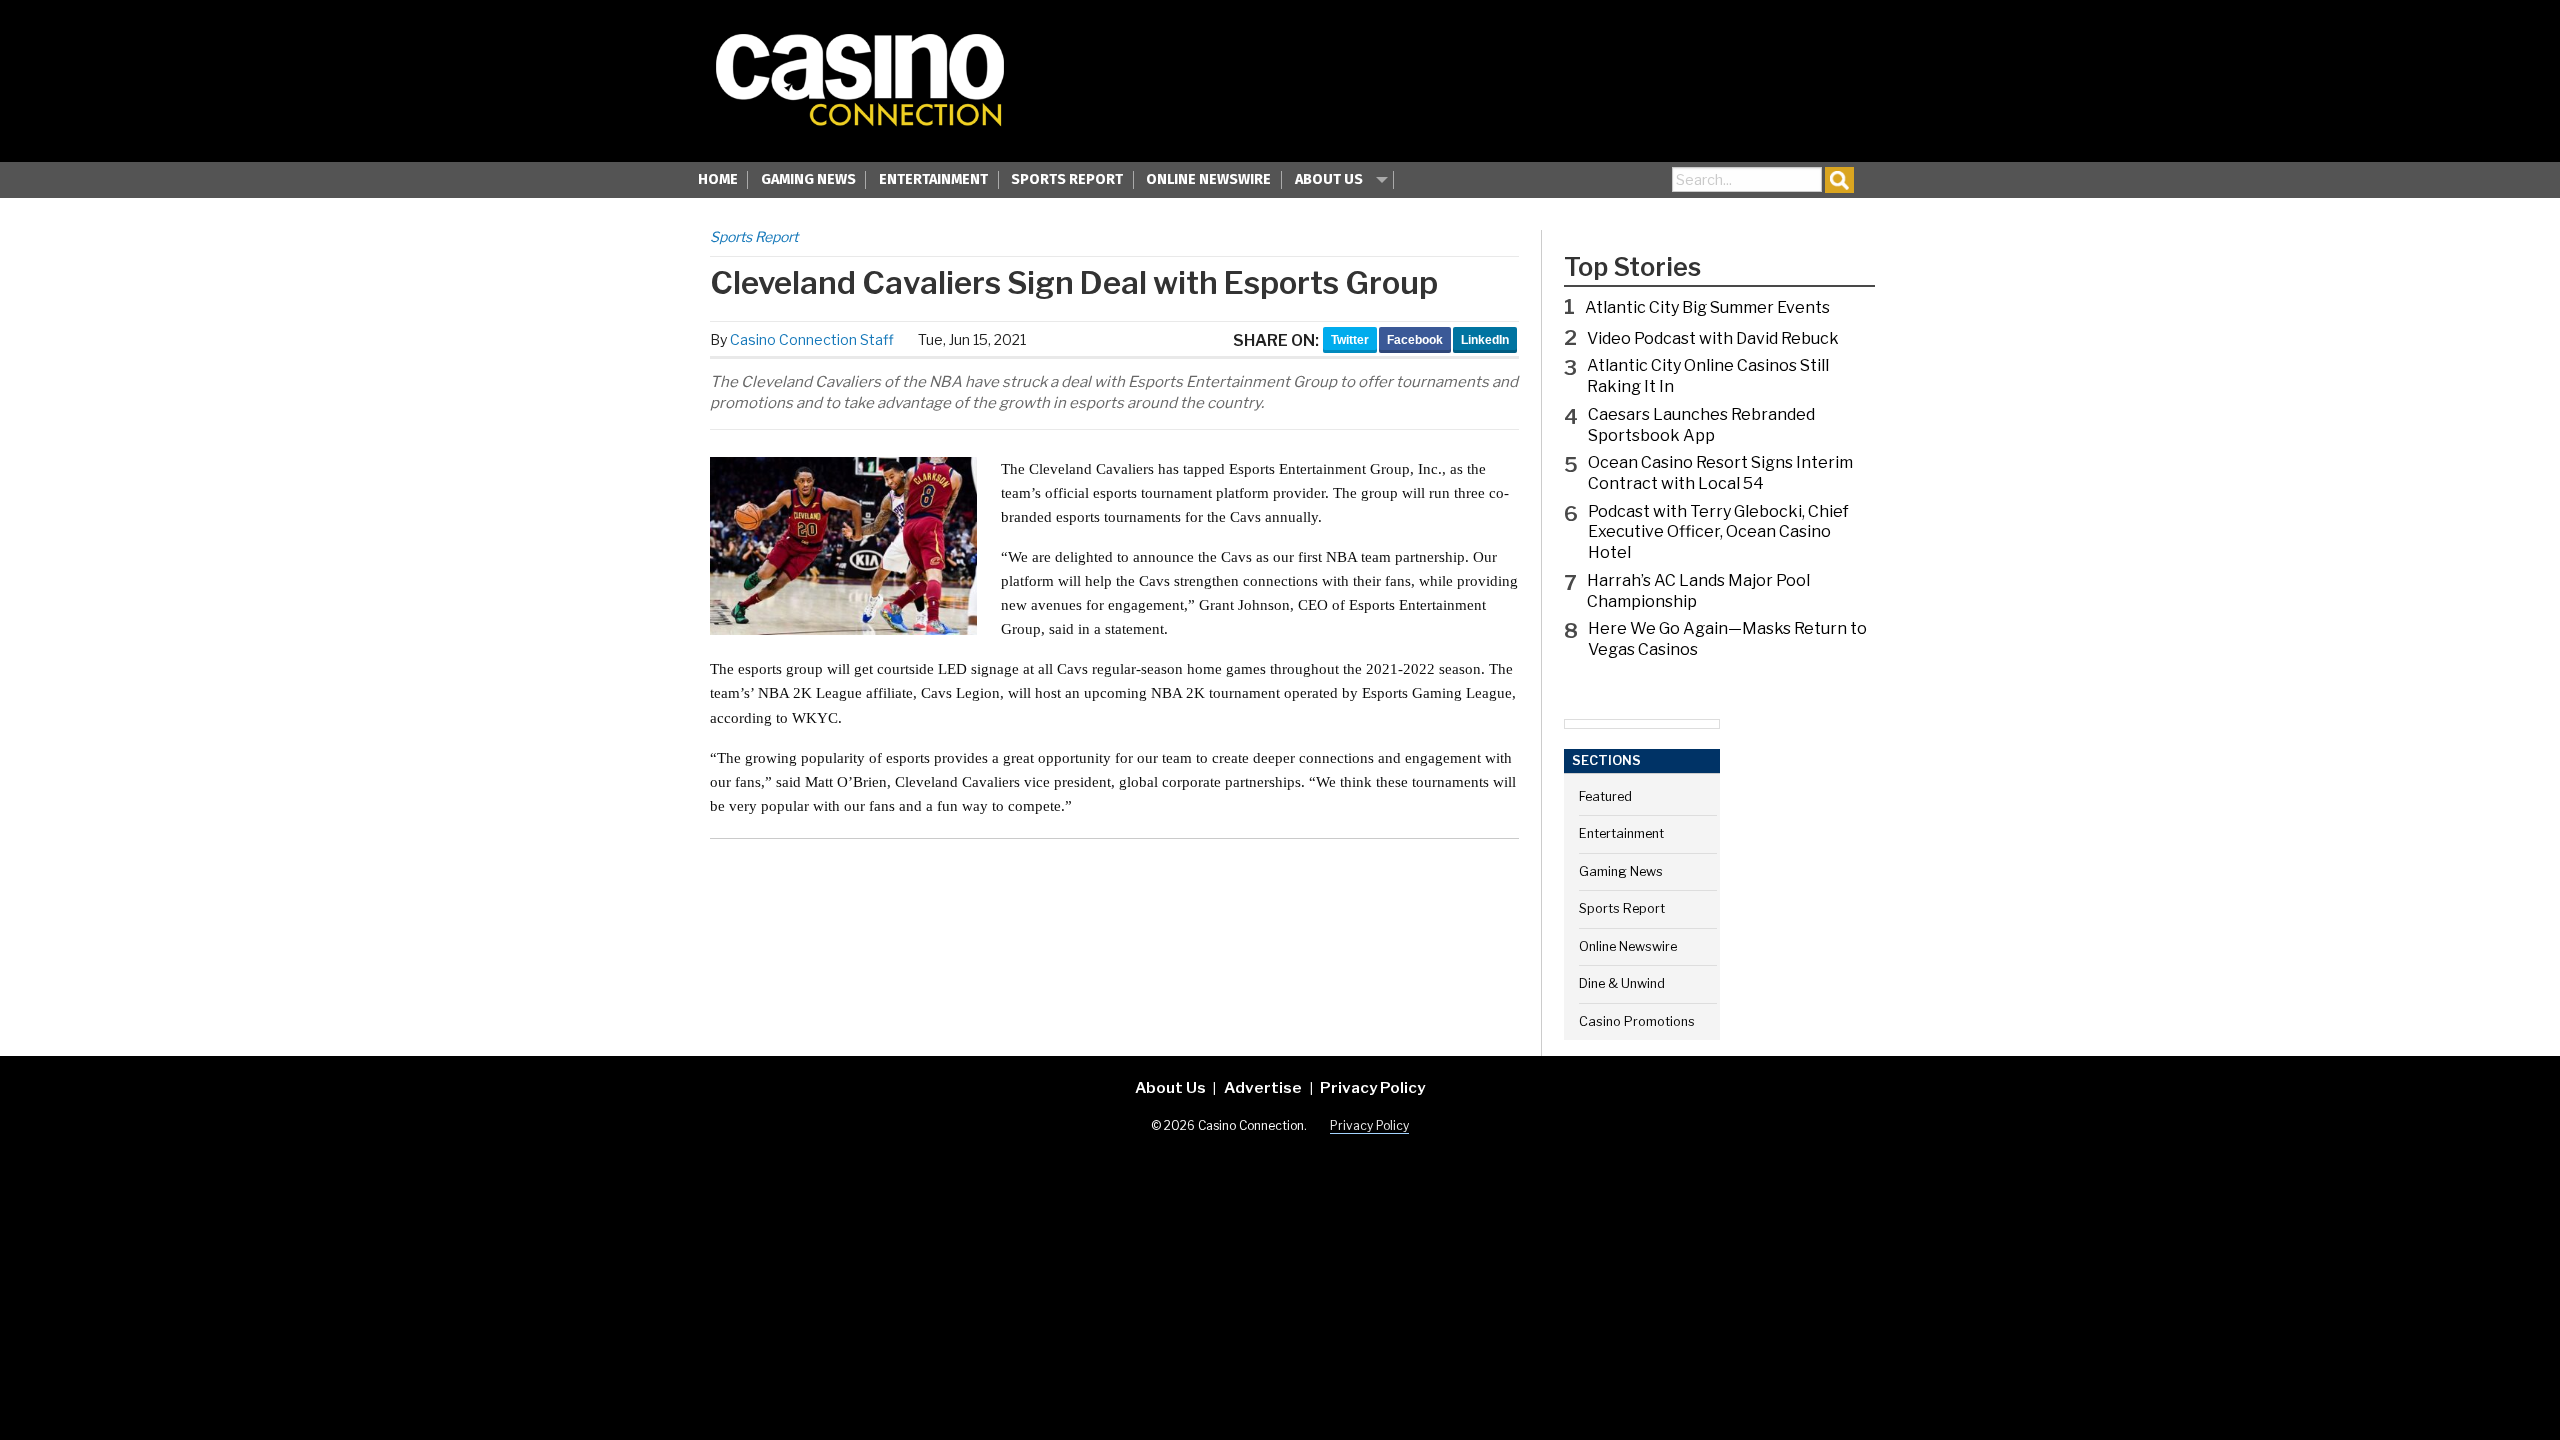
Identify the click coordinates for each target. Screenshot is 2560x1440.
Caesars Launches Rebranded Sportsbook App (1701, 425)
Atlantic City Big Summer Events (1707, 307)
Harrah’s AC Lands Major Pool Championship (1698, 591)
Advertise (1263, 1087)
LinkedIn (1485, 340)
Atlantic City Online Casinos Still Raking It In (1708, 376)
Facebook (1415, 340)
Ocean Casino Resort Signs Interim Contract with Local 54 (1720, 473)
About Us (1329, 179)
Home (718, 179)
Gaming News (808, 179)
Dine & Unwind (1622, 983)
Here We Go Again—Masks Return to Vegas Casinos (1727, 639)
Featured (1605, 796)
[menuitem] (718, 182)
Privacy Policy (1372, 1087)
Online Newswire (1208, 179)
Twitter (1350, 340)
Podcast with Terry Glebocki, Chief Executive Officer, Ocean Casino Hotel (1718, 532)
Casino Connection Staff (812, 339)
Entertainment (933, 179)
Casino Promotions (1637, 1021)
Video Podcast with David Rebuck (1713, 338)
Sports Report (1067, 179)
